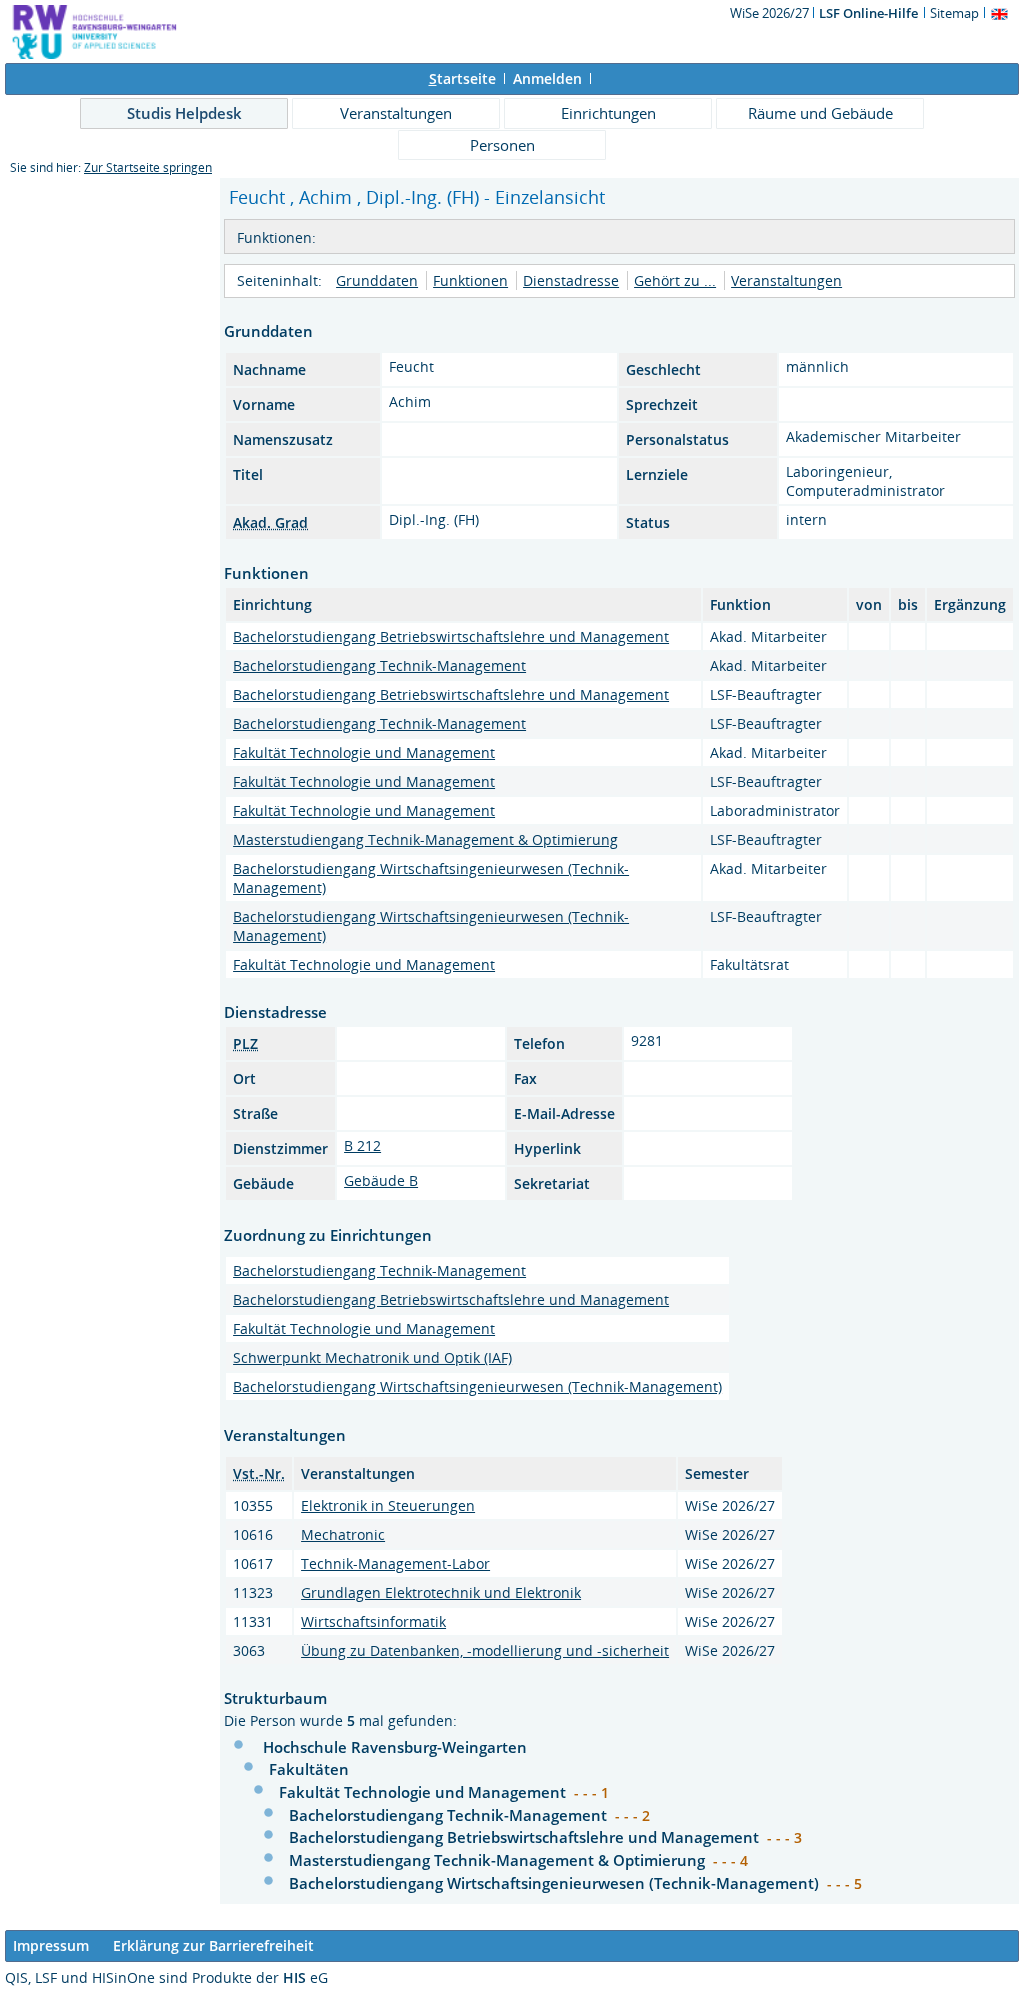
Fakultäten (309, 1769)
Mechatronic (343, 1534)
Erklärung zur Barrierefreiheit (213, 1945)
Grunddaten (377, 280)
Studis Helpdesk (184, 113)
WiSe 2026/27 (771, 13)
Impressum (51, 1945)
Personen (502, 145)
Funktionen (470, 280)
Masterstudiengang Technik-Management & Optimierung (425, 839)
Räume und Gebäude (820, 113)
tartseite (462, 78)
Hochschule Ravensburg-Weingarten (395, 1747)
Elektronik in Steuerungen (388, 1505)
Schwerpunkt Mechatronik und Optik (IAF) (372, 1357)
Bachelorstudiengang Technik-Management (379, 665)
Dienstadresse (571, 280)
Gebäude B (381, 1180)
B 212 (362, 1145)
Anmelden (547, 78)
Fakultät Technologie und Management (364, 752)
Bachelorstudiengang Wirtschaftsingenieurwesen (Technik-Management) (477, 1386)
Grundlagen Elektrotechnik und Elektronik (441, 1592)
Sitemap (954, 13)
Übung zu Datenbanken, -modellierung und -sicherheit (485, 1650)
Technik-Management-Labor (395, 1563)
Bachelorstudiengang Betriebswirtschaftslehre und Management (451, 636)
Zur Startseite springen (148, 167)
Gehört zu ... (675, 280)
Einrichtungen (608, 113)
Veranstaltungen (396, 113)
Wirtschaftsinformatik (373, 1621)
